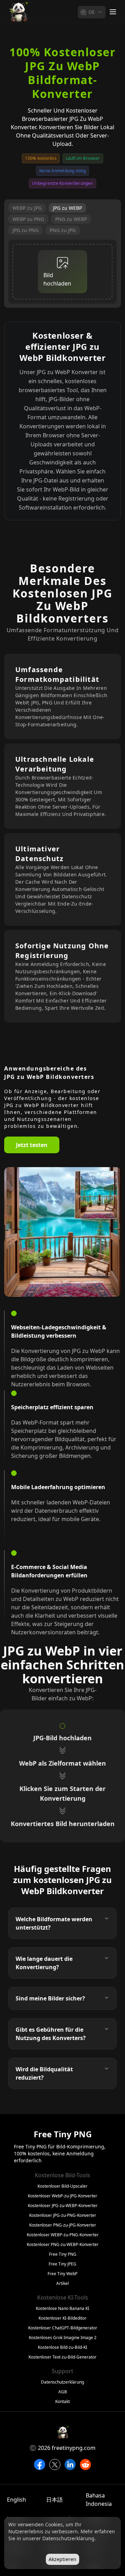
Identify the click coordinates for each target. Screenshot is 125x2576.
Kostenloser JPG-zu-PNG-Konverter (63, 2215)
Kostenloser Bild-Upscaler (62, 2186)
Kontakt (62, 2402)
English (16, 2500)
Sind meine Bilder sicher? (50, 1998)
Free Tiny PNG (63, 2254)
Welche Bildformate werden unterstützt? (54, 1923)
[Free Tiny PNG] (18, 12)
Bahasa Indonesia (99, 2500)
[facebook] (40, 2464)
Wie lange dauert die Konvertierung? (44, 1963)
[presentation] (62, 272)
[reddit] (85, 2464)
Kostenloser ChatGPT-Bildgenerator (63, 2328)
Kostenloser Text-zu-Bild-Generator (62, 2357)
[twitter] (55, 2464)
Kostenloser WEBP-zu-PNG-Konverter (63, 2235)
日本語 (55, 2500)
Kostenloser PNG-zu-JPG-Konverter (63, 2225)
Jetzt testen (32, 1145)
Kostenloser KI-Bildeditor (62, 2318)
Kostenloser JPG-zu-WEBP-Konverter (63, 2206)
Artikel (62, 2284)
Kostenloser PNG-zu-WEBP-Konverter (63, 2245)
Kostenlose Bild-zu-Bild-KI (62, 2347)
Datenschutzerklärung (62, 2382)
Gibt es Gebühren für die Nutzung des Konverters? (51, 2034)
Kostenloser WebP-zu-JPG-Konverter (62, 2196)
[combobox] (92, 12)
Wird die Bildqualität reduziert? (44, 2073)
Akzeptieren (62, 2559)
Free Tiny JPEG (62, 2264)
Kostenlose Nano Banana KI (62, 2309)
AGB (63, 2392)
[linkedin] (70, 2464)
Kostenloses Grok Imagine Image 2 (63, 2338)
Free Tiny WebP (62, 2274)
